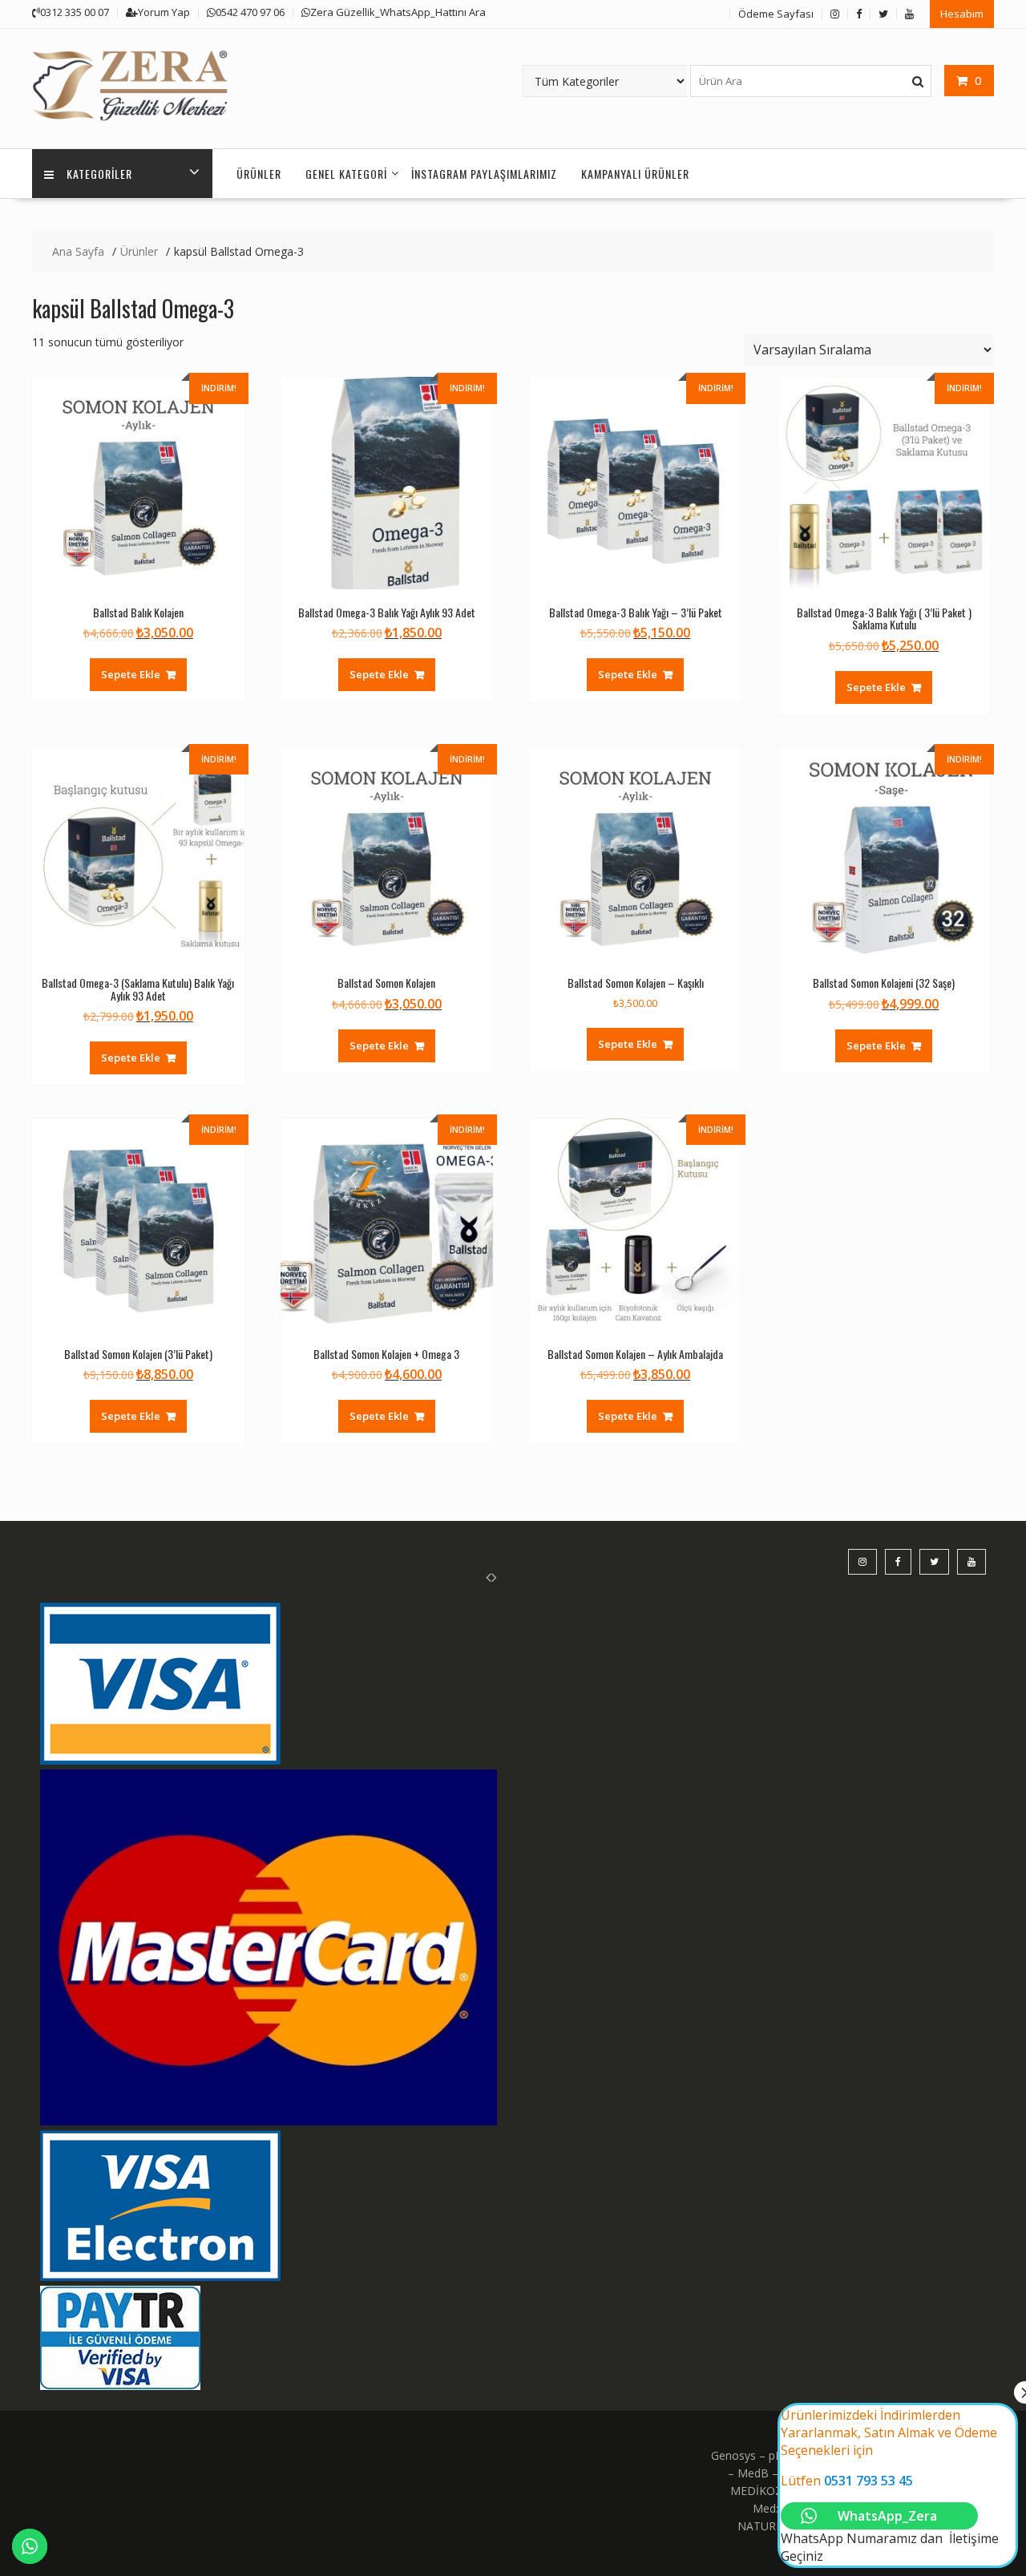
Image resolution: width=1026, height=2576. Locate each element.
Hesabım (962, 14)
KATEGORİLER (99, 174)
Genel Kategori (346, 174)
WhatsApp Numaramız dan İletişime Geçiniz (890, 2485)
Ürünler (259, 174)
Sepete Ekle (131, 674)
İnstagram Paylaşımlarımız (484, 174)
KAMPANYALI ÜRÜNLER (635, 174)
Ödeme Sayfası (776, 14)
